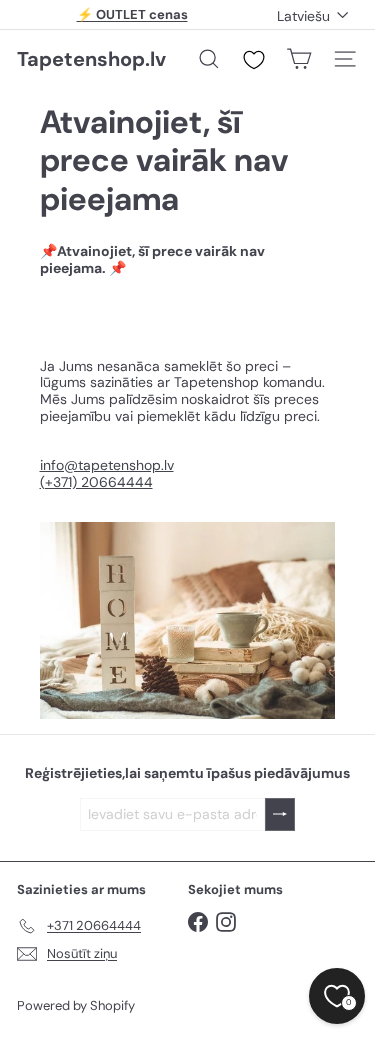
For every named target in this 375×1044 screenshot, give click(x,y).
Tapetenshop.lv (91, 59)
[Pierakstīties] (280, 814)
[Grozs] (299, 59)
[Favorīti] (254, 60)
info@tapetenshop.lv (107, 465)
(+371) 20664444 (96, 482)
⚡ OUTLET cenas (132, 14)
